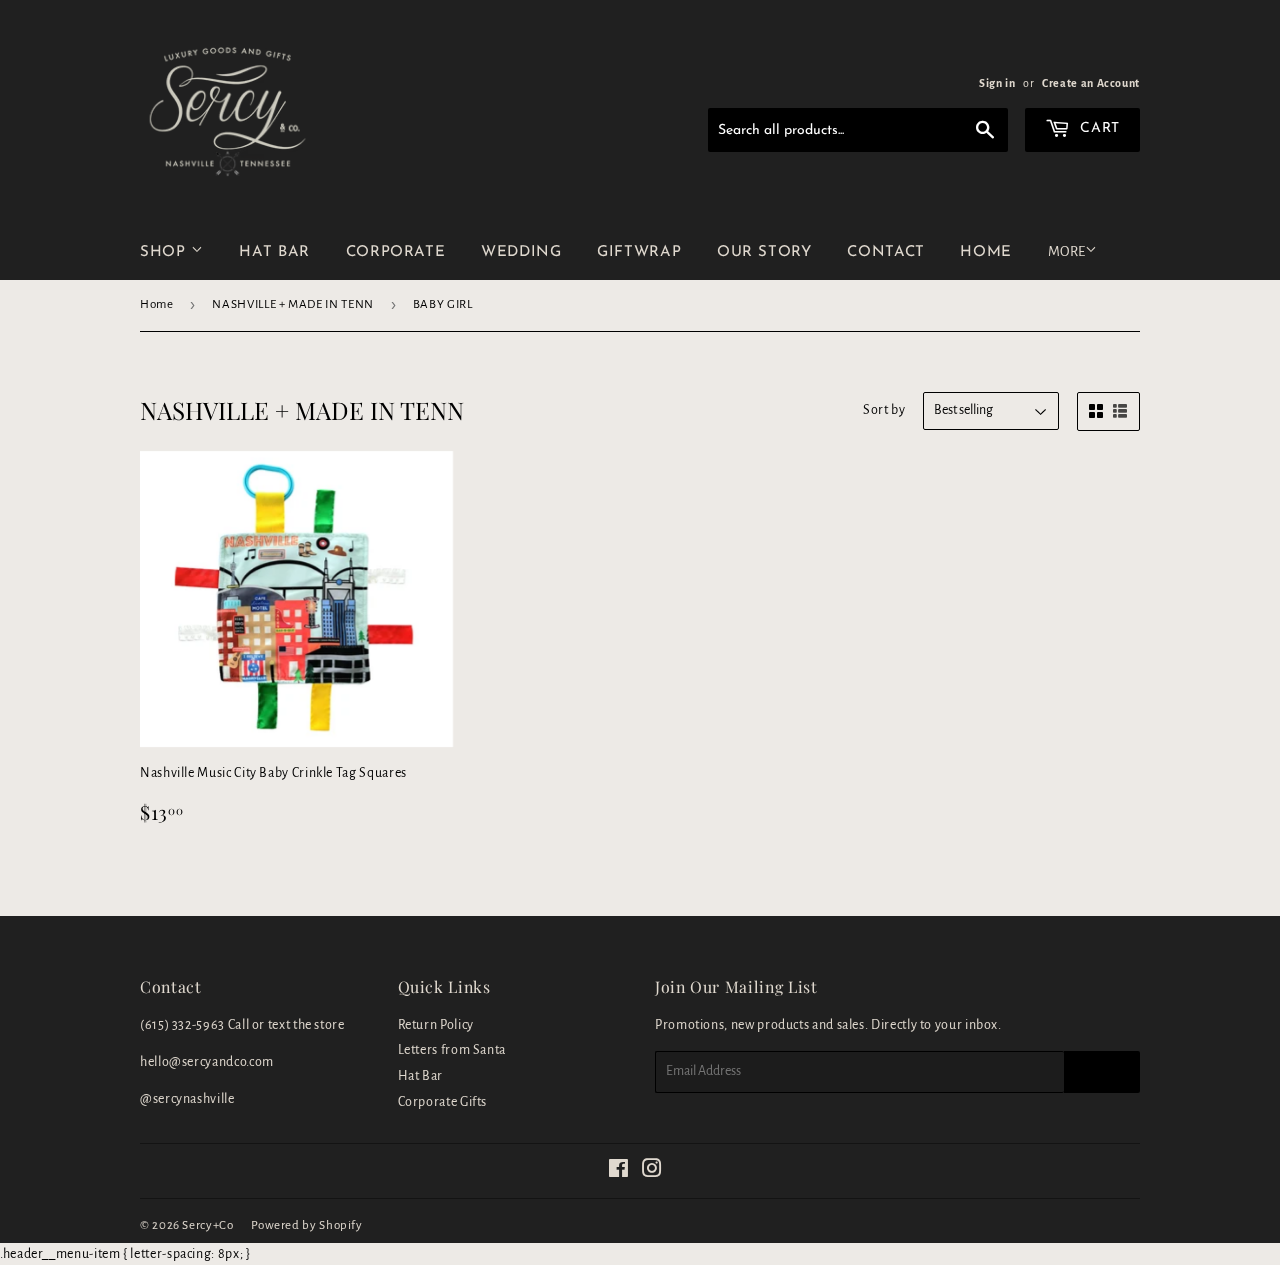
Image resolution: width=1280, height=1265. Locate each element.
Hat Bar (420, 1076)
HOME (986, 252)
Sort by (884, 410)
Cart (1098, 128)
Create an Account (1091, 83)
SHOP (165, 252)
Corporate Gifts (443, 1102)
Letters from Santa (452, 1050)
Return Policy (436, 1025)
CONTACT (885, 252)
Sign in (997, 83)
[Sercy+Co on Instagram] (652, 1172)
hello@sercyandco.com (207, 1062)
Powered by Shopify (307, 1225)
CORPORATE (396, 252)
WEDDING (521, 252)
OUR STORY (764, 252)
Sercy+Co (207, 1225)
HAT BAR (274, 252)
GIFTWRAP (639, 252)
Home (157, 304)
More (1066, 251)
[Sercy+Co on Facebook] (619, 1172)
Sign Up (1102, 1072)
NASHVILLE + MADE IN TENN (292, 304)
